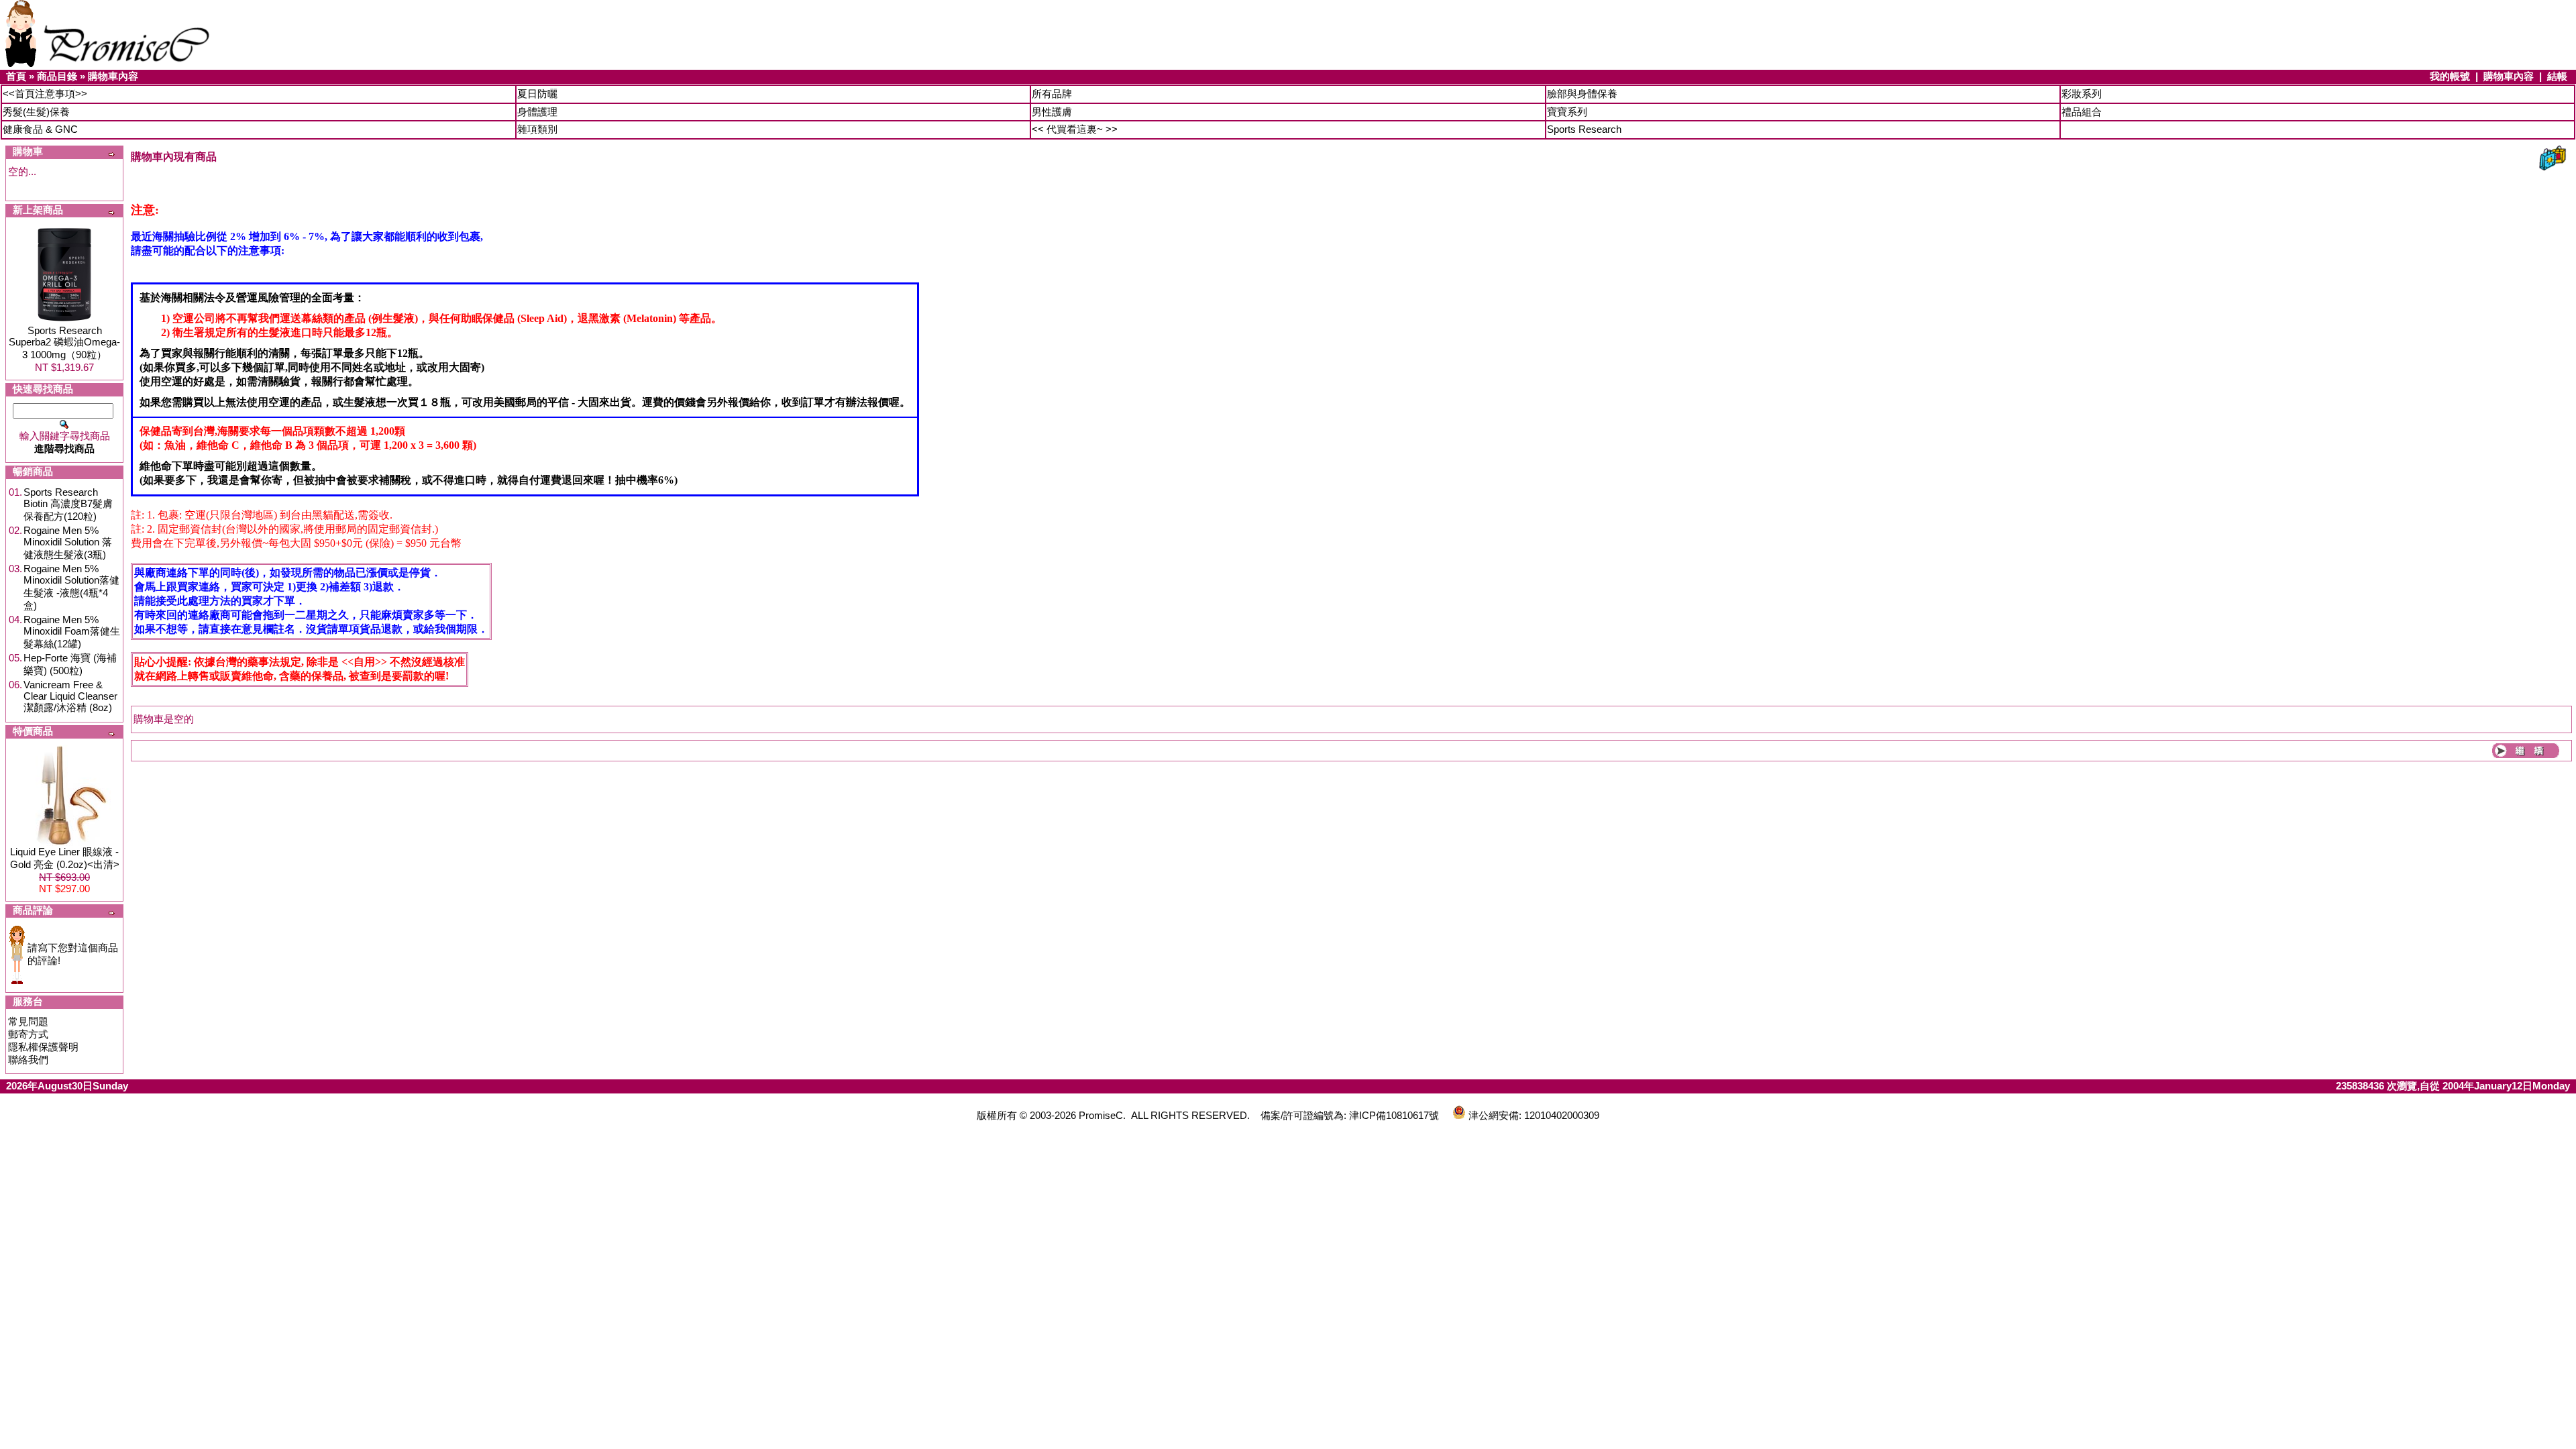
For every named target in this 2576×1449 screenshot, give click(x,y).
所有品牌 (1052, 94)
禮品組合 (2082, 112)
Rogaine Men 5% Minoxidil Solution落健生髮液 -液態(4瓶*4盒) (71, 587)
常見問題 (28, 1021)
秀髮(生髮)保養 (36, 112)
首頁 (16, 76)
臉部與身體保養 (1582, 94)
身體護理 (537, 112)
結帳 (2557, 76)
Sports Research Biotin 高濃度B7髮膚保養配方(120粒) (68, 504)
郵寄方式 (28, 1034)
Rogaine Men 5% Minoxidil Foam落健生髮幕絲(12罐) (72, 632)
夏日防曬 (537, 94)
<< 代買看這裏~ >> (1075, 129)
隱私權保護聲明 (43, 1047)
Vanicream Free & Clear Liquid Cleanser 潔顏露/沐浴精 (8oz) (70, 696)
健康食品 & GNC (40, 129)
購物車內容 (113, 76)
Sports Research (1584, 129)
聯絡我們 (28, 1060)
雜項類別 (537, 129)
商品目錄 (57, 76)
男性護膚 (1052, 112)
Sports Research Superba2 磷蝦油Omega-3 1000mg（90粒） (64, 342)
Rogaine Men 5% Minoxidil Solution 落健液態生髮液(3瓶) (68, 542)
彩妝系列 (2082, 94)
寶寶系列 (1567, 112)
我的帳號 (2450, 76)
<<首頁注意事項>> (45, 94)
